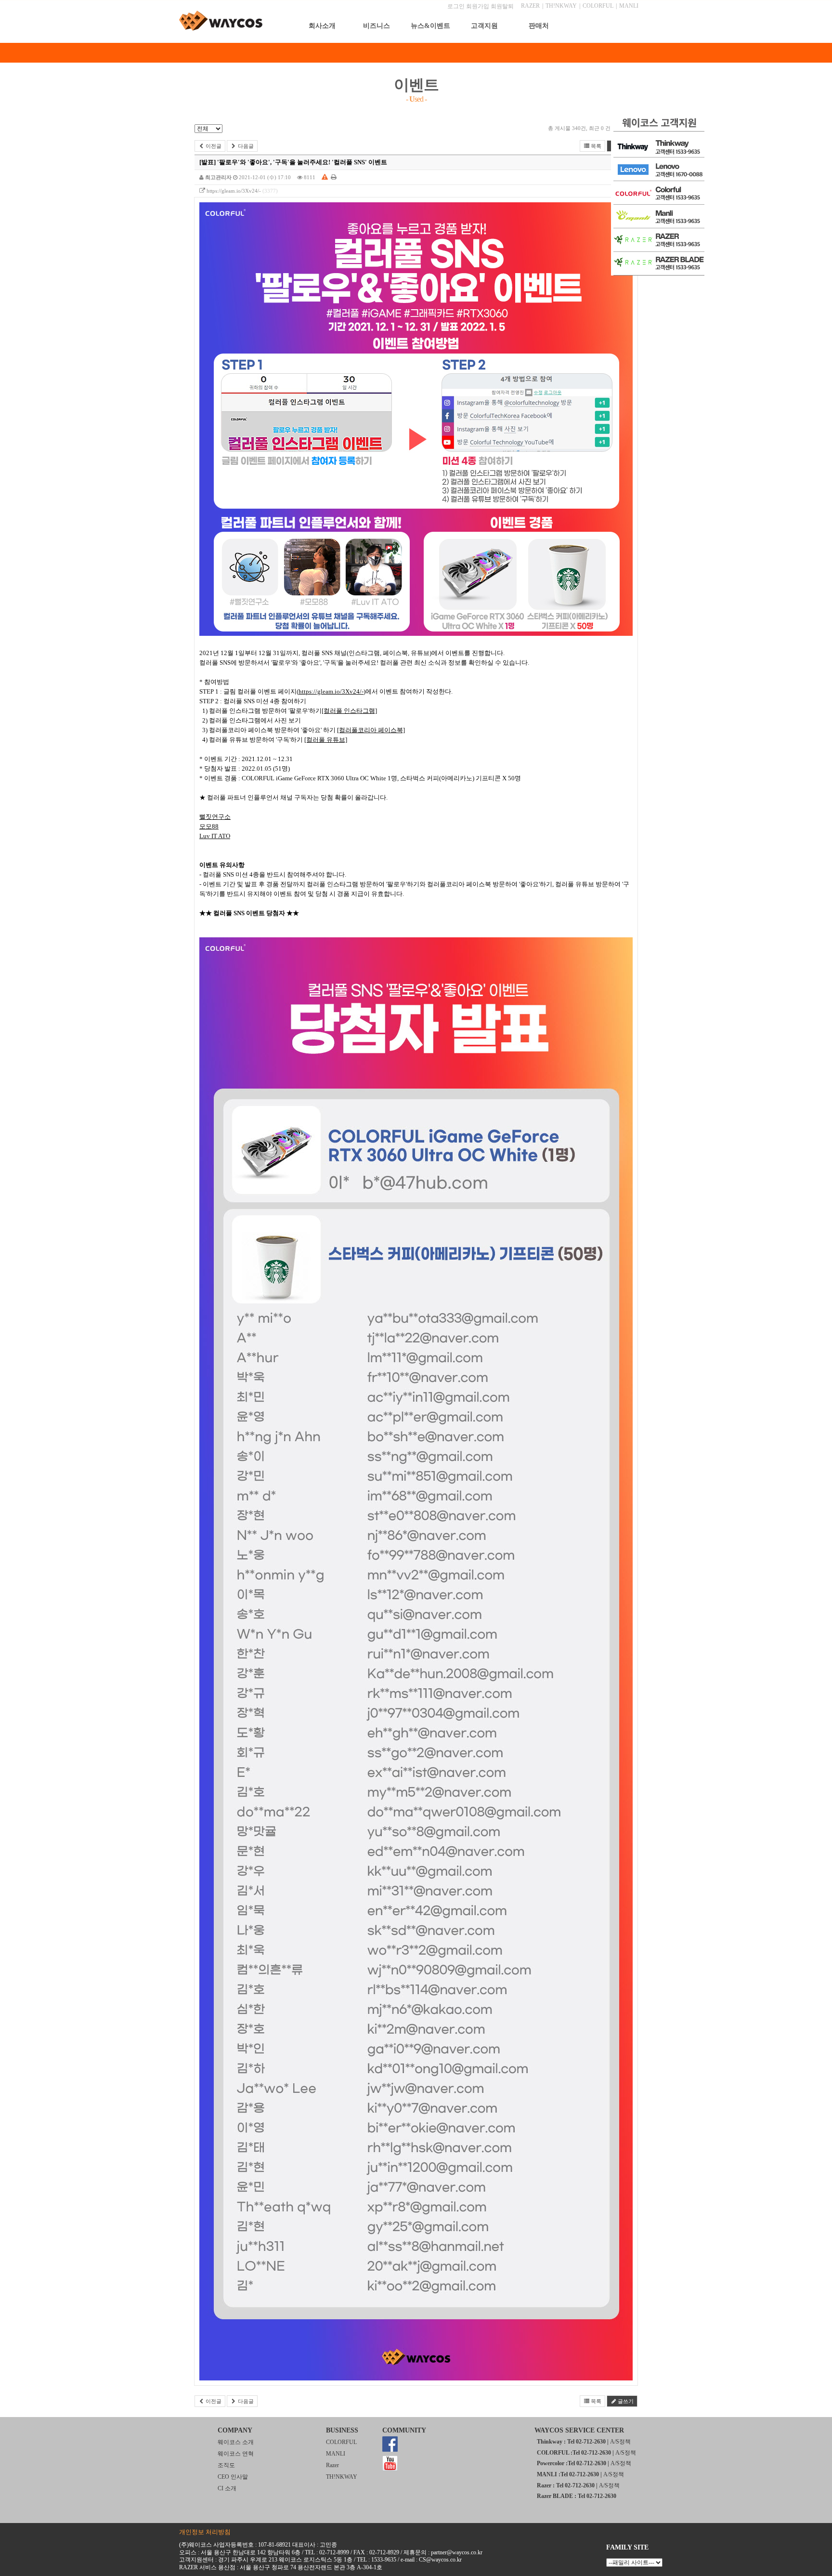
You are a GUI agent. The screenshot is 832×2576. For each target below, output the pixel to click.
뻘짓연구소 (215, 817)
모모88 (209, 826)
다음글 (245, 146)
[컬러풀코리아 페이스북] (371, 730)
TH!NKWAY (561, 6)
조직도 (226, 2465)
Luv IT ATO (215, 836)
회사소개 (322, 26)
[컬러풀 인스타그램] (349, 711)
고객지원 (484, 26)
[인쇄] (334, 177)
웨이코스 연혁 (236, 2454)
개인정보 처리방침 (205, 2532)
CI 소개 (227, 2488)
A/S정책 (620, 2442)
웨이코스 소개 (236, 2442)
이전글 (213, 146)
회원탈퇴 (502, 6)
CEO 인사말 (233, 2477)
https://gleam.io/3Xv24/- (234, 191)
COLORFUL (598, 6)
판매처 (539, 26)
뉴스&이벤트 (430, 26)
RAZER (530, 6)
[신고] (325, 177)
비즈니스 (377, 26)
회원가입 (478, 6)
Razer (332, 2465)
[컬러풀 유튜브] (326, 740)
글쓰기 (625, 2401)
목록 (595, 146)
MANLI (629, 6)
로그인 (456, 6)
